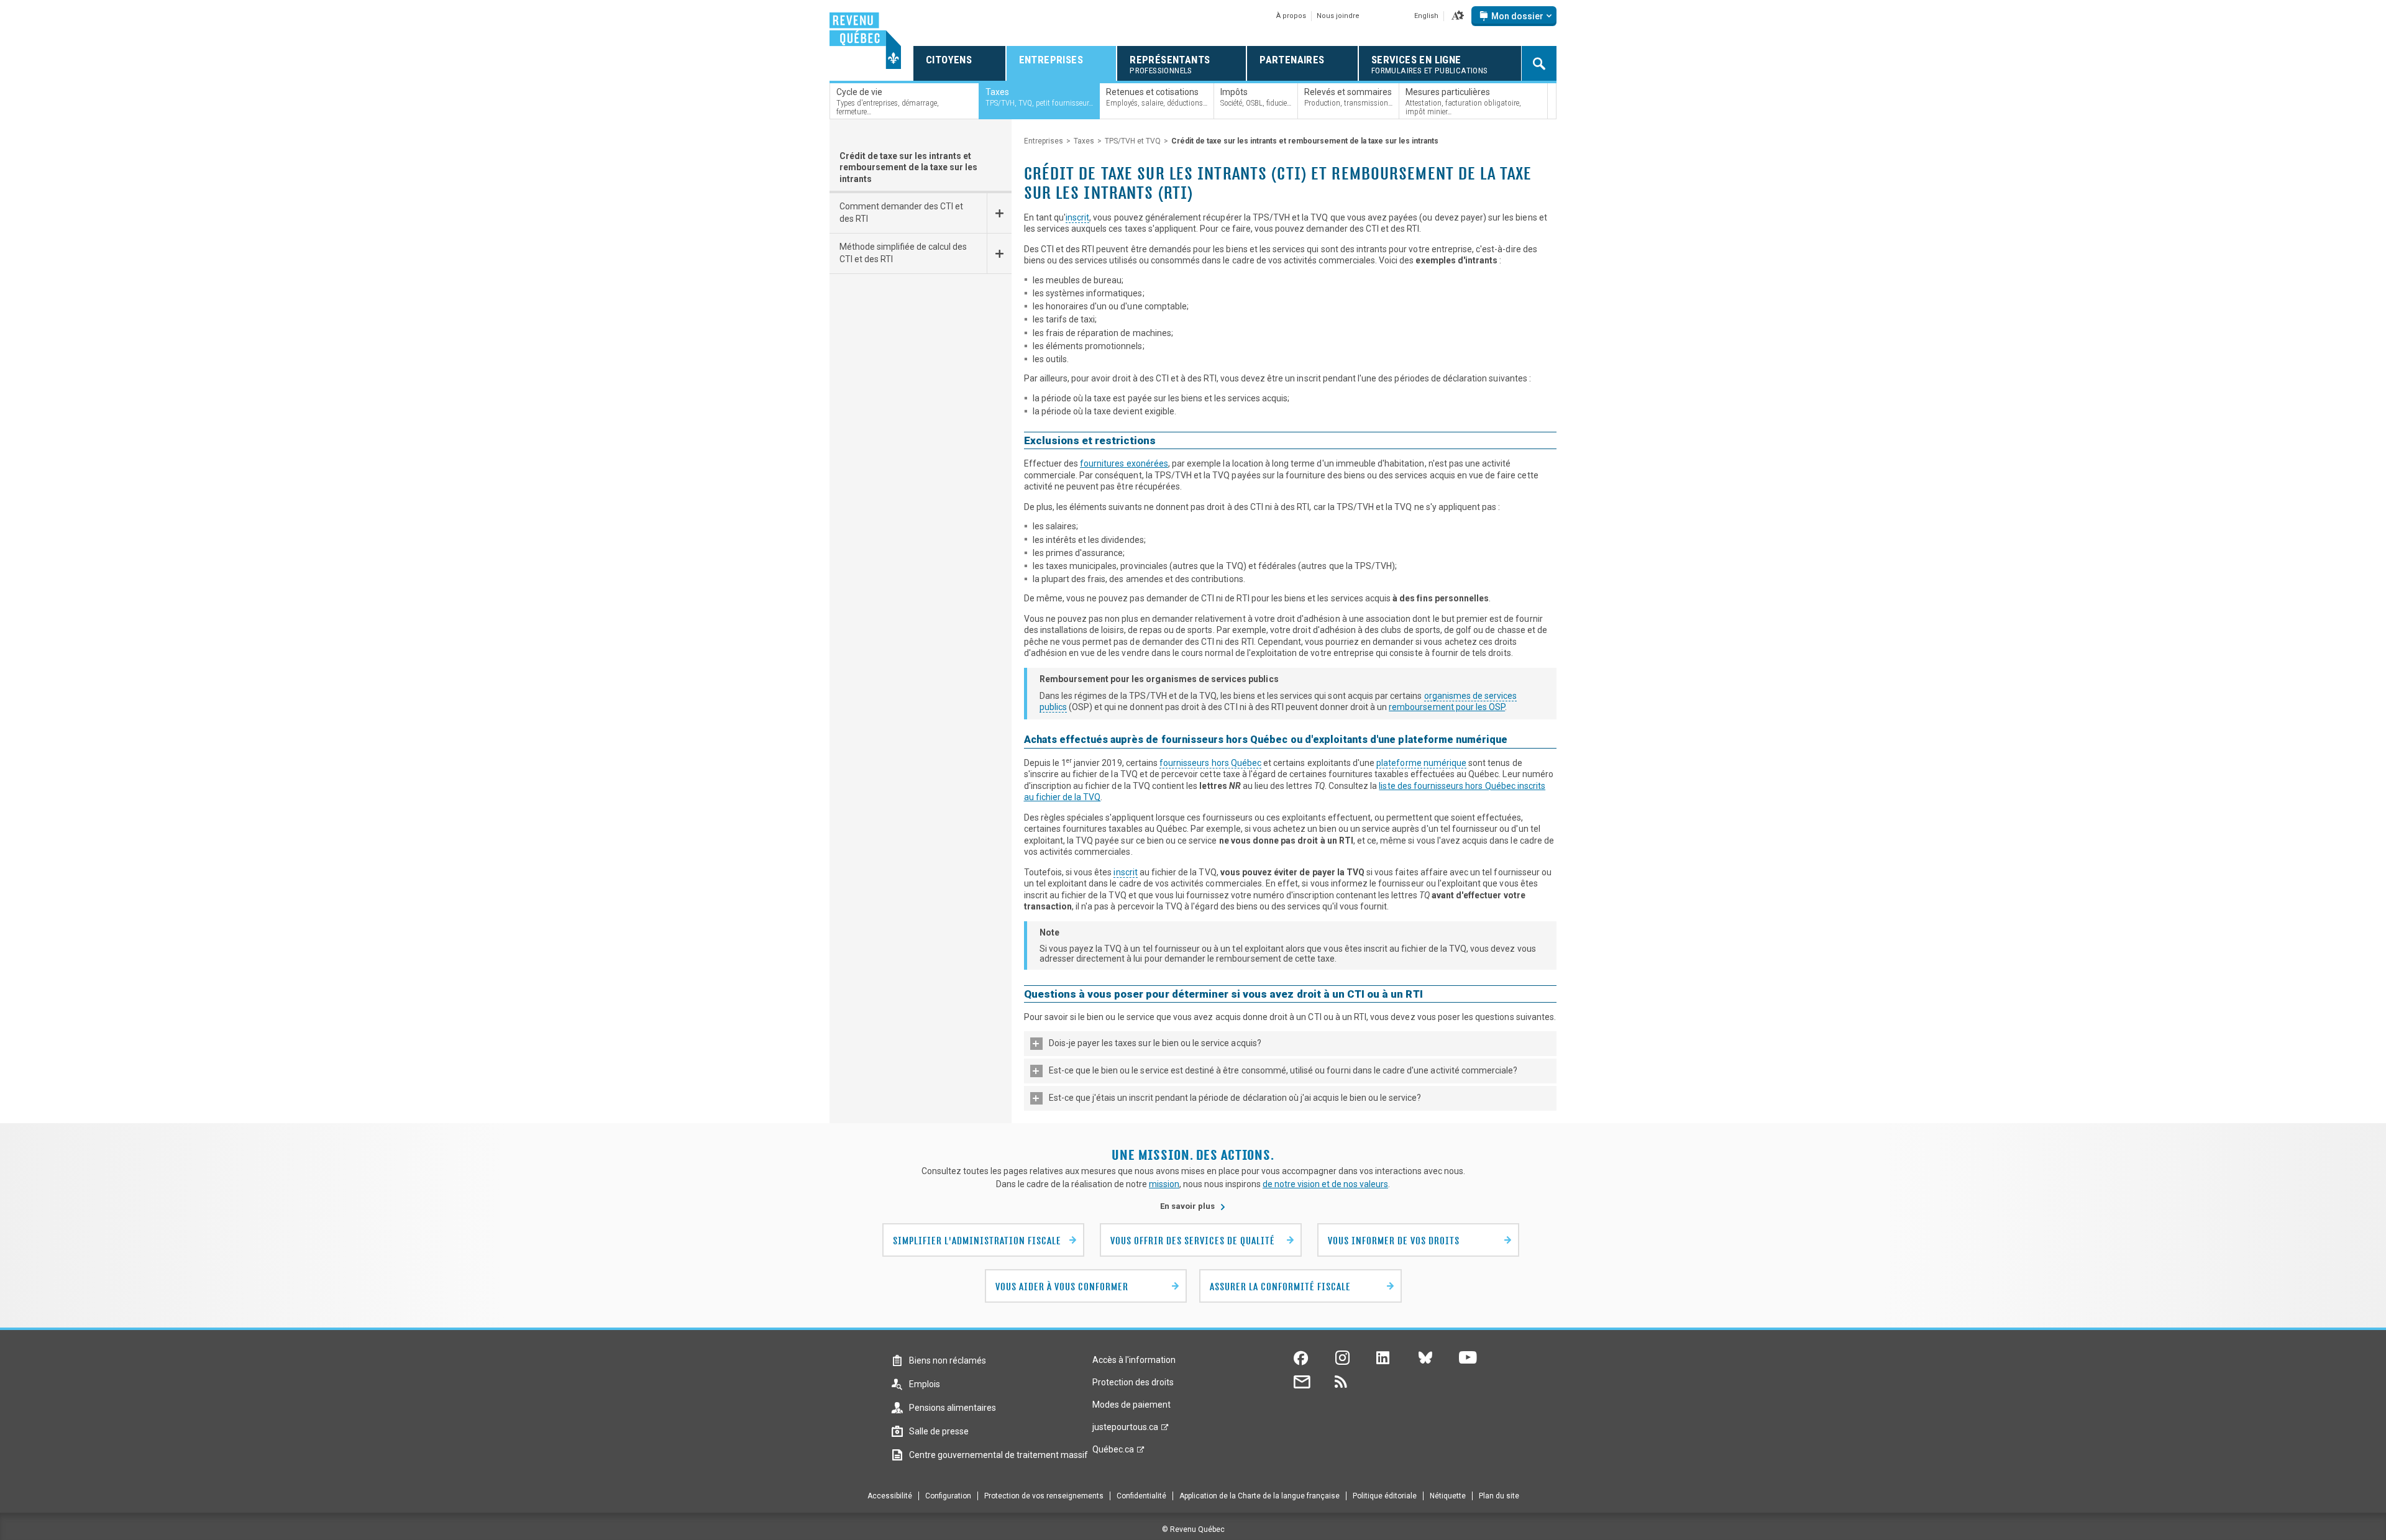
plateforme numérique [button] (1421, 763)
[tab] (1291, 1044)
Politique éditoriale (1385, 1496)
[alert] (1514, 16)
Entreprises (1044, 141)
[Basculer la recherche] (1539, 63)
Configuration (948, 1496)
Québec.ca (1113, 1452)
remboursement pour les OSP (1447, 707)
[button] (1458, 16)
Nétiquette (1448, 1496)
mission (1164, 1184)
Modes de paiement (1131, 1405)
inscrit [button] (1077, 217)
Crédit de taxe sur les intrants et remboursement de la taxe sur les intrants (908, 167)
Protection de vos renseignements (1044, 1496)
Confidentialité (1141, 1496)
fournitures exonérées (1124, 463)
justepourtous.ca (1125, 1430)
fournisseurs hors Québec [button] (1210, 763)
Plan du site (1499, 1496)
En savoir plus (1193, 1206)
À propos (1291, 16)
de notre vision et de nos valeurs (1325, 1184)
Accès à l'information (1134, 1360)
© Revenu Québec (1193, 1529)
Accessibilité (890, 1496)
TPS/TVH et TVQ (1133, 141)
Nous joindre (1338, 16)
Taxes (1084, 141)
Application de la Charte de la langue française (1259, 1496)
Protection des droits (1133, 1382)
